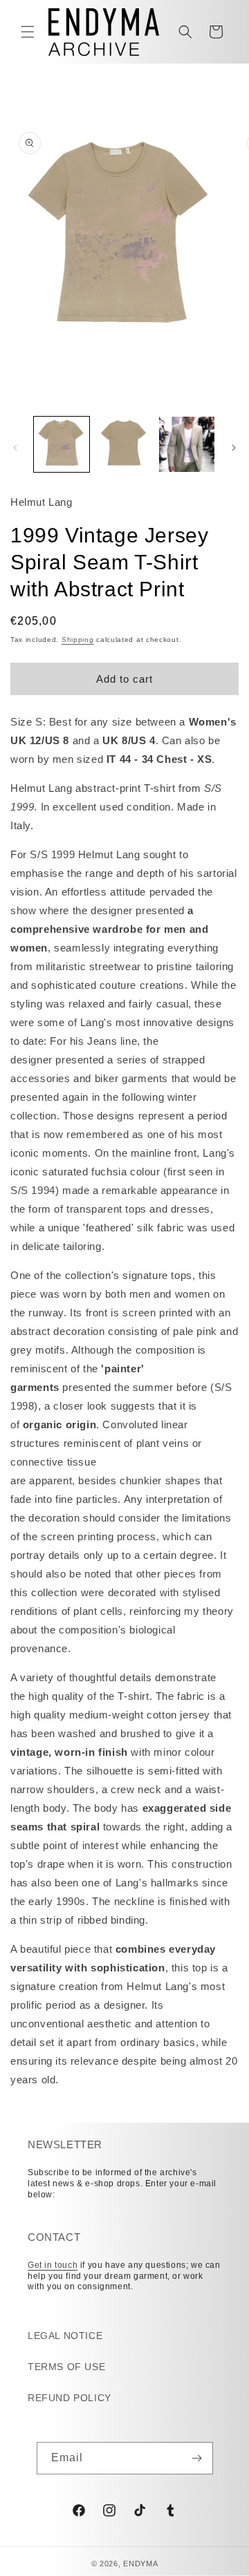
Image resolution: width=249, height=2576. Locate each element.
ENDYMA (140, 2564)
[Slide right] (234, 448)
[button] (28, 32)
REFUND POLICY (70, 2398)
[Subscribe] (197, 2458)
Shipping (78, 640)
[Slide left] (15, 448)
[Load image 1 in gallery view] (62, 444)
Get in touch (53, 2265)
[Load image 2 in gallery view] (124, 444)
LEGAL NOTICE (65, 2336)
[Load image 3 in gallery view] (187, 444)
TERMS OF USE (66, 2367)
